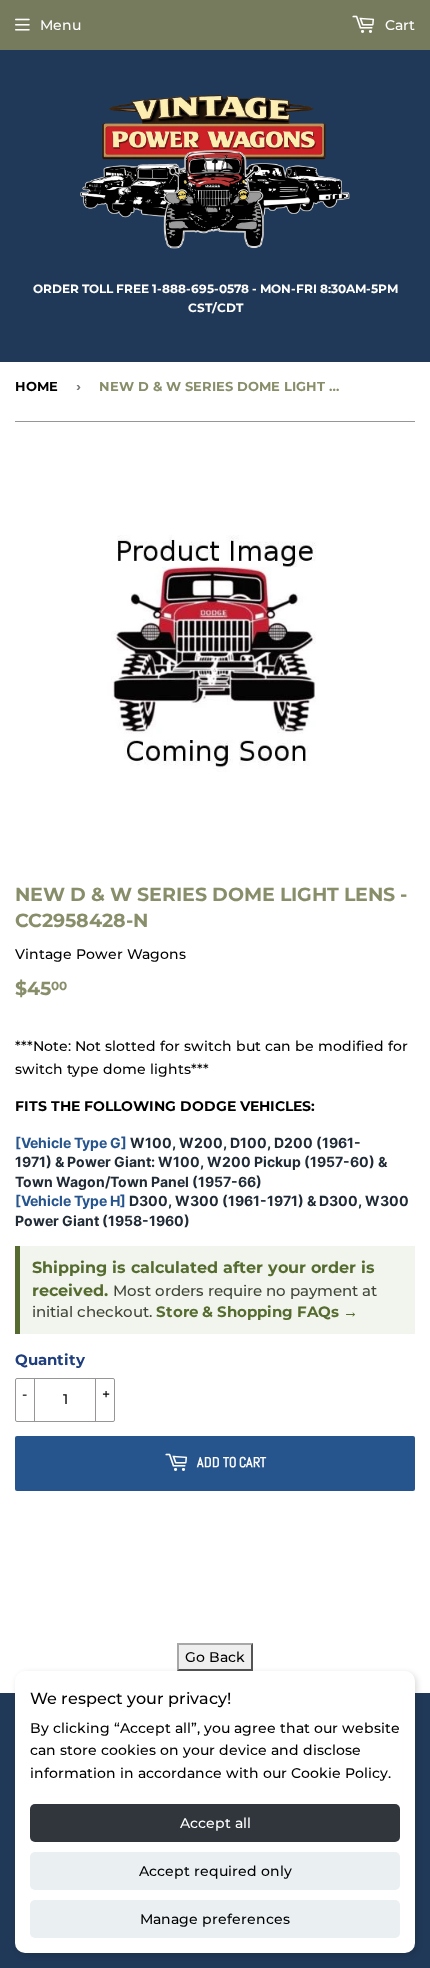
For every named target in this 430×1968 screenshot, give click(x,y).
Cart (398, 25)
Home (36, 386)
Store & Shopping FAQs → (257, 1312)
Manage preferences (215, 1919)
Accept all (215, 1823)
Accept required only (215, 1871)
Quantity (50, 1359)
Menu (60, 25)
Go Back (215, 1657)
